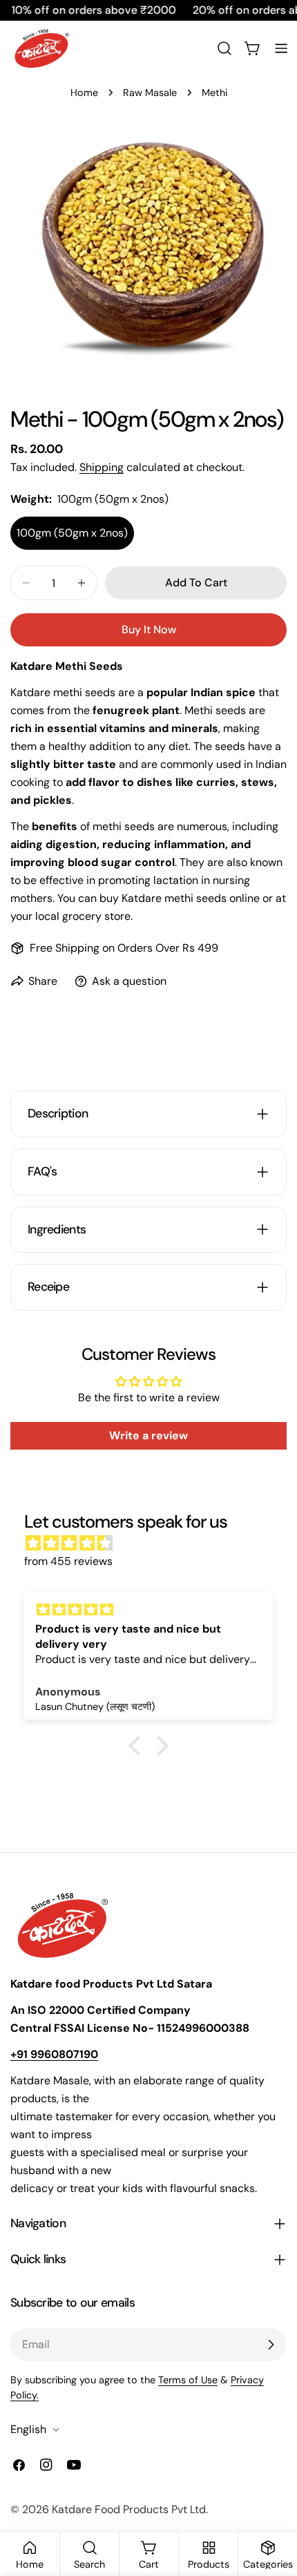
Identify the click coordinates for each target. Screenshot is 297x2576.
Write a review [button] (148, 1435)
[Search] (224, 48)
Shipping (102, 467)
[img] (155, 1543)
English (28, 2429)
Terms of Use (188, 2380)
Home (84, 93)
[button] (138, 1746)
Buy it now (149, 629)
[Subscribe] (271, 2345)
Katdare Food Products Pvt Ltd (129, 2509)
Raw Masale (150, 93)
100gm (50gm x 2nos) (72, 533)
